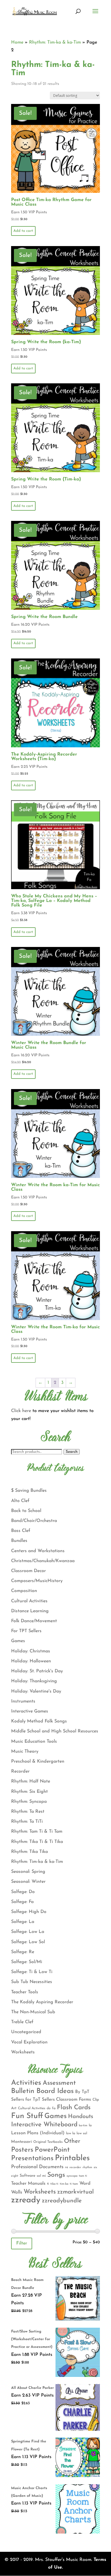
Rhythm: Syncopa (29, 1802)
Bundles (19, 1541)
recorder (75, 2167)
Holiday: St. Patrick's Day (37, 1671)
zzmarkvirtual (75, 2192)
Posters (22, 2150)
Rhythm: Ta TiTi (27, 1822)
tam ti (83, 2176)
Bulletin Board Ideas (42, 2091)
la (90, 2125)
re (66, 2167)
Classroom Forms (74, 2100)
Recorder (20, 1771)
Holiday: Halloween (31, 1661)
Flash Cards (74, 2108)
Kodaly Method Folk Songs (39, 1721)
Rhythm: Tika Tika (29, 1852)
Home (17, 42)
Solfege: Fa (22, 1902)
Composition (24, 1591)
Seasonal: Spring (28, 1872)
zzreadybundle (62, 2201)
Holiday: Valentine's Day (36, 1691)
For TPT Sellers (26, 1631)
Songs (56, 2175)
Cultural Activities (29, 1601)
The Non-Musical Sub (33, 2012)
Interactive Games (30, 1711)
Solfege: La (23, 1922)
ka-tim (83, 2126)
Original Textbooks (48, 2142)
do (49, 2108)
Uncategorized (26, 2032)
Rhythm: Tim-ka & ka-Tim (55, 42)
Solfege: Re (23, 1952)
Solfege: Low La (28, 1932)
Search (72, 1452)
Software (27, 2176)
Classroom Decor (28, 1571)
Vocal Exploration (29, 2042)
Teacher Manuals (28, 2184)
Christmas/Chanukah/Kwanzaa (43, 1561)
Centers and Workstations (38, 1551)
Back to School (26, 1511)
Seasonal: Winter (28, 1882)
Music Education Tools (34, 1742)
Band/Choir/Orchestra (34, 1521)
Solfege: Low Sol (28, 1942)
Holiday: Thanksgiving (34, 1681)
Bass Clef (21, 1531)
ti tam (74, 2184)
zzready (26, 2200)
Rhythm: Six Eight (29, 1792)
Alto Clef (20, 1501)
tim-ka (64, 2184)
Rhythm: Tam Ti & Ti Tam (37, 1832)
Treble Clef (22, 2022)
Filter (22, 2243)
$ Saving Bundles (29, 1491)
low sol (82, 2133)
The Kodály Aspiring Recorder (42, 2002)
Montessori (21, 2142)
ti (48, 2184)
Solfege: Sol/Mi (27, 1962)
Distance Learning (30, 1611)
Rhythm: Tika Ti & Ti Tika (37, 1842)
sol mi (41, 2176)
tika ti (54, 2184)
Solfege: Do (23, 1892)
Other (72, 2141)
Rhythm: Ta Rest (28, 1812)
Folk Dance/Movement (34, 1621)
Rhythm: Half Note (31, 1781)
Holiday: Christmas (31, 1651)
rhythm (87, 2167)
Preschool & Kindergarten (38, 1761)
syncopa (72, 2176)
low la (71, 2133)
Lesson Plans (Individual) (38, 2133)
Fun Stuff (27, 2116)
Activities (26, 2083)
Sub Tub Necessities (32, 1982)
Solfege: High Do (29, 1912)
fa (54, 2108)
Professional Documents (37, 2167)
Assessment (59, 2083)
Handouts (81, 2117)
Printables (72, 2158)
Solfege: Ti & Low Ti (32, 1972)
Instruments (23, 1701)
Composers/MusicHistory (37, 1581)
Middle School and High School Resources (55, 1731)
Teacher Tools (25, 1992)
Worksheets (23, 2052)
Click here (21, 1411)
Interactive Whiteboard (44, 2125)
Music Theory (25, 1752)
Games (18, 1641)
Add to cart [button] (23, 231)
